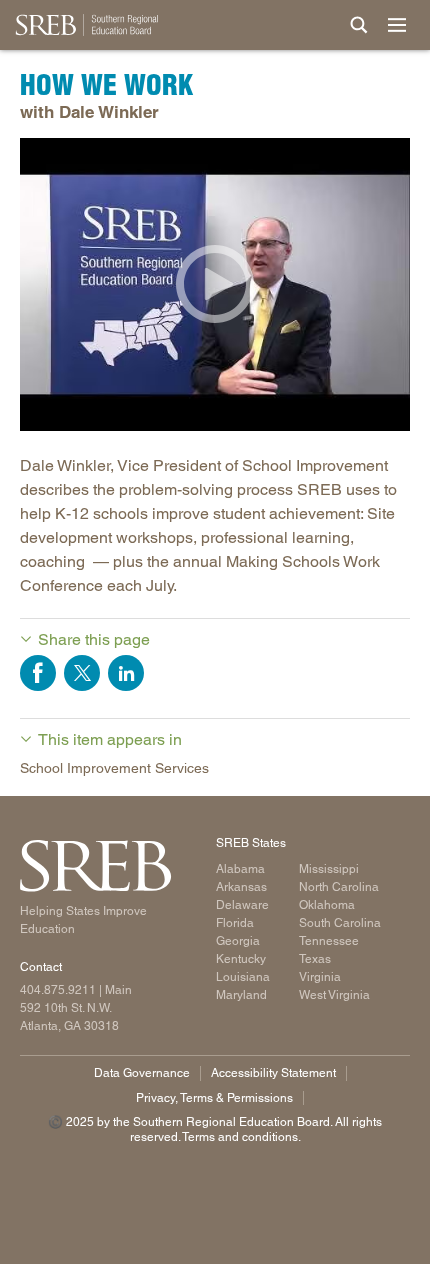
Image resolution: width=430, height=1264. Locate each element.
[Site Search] (359, 25)
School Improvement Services (114, 768)
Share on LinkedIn (126, 673)
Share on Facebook (38, 673)
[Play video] (215, 284)
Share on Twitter (82, 673)
